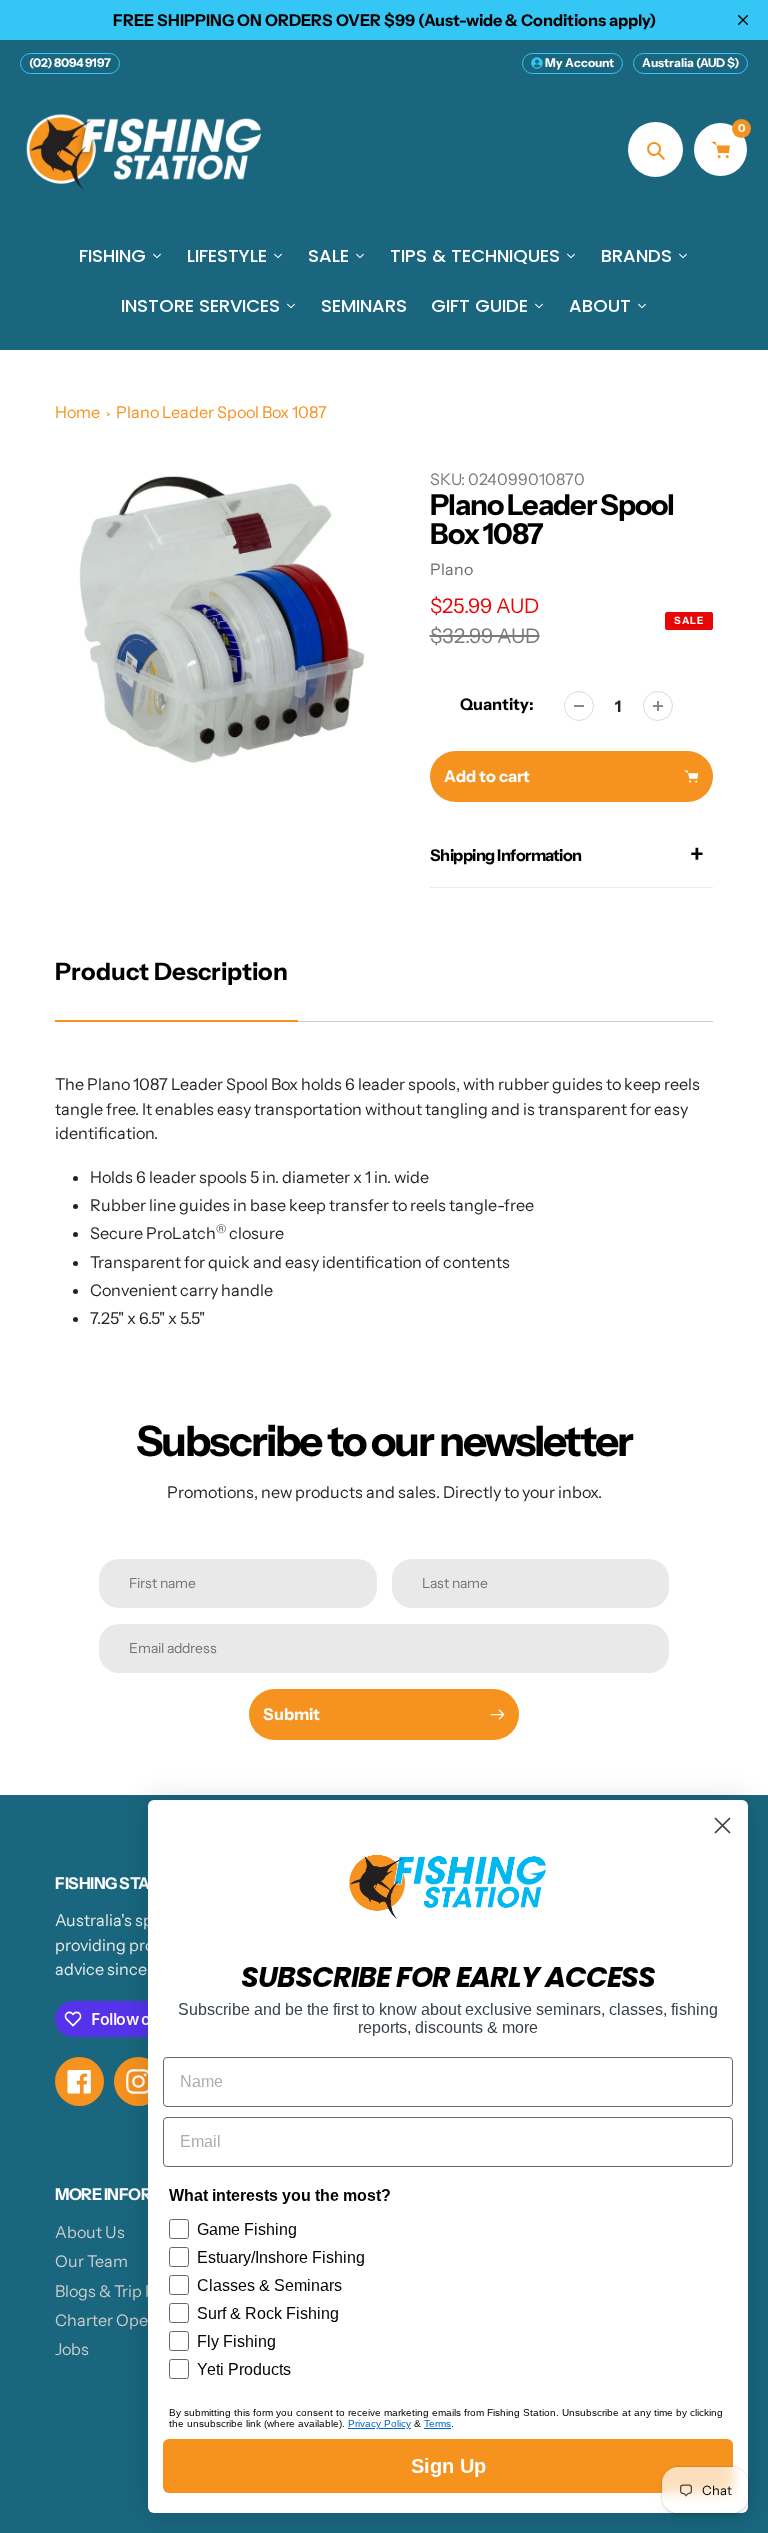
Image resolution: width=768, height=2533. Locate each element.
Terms (437, 2423)
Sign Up (448, 2466)
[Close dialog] (722, 1825)
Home (77, 412)
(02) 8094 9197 (70, 62)
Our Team (91, 2261)
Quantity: (497, 704)
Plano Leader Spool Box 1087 (221, 412)
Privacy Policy (379, 2423)
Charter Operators (123, 2320)
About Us (90, 2232)
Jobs (72, 2349)
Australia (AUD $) (690, 62)
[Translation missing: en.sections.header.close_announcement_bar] (743, 20)
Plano (451, 569)
